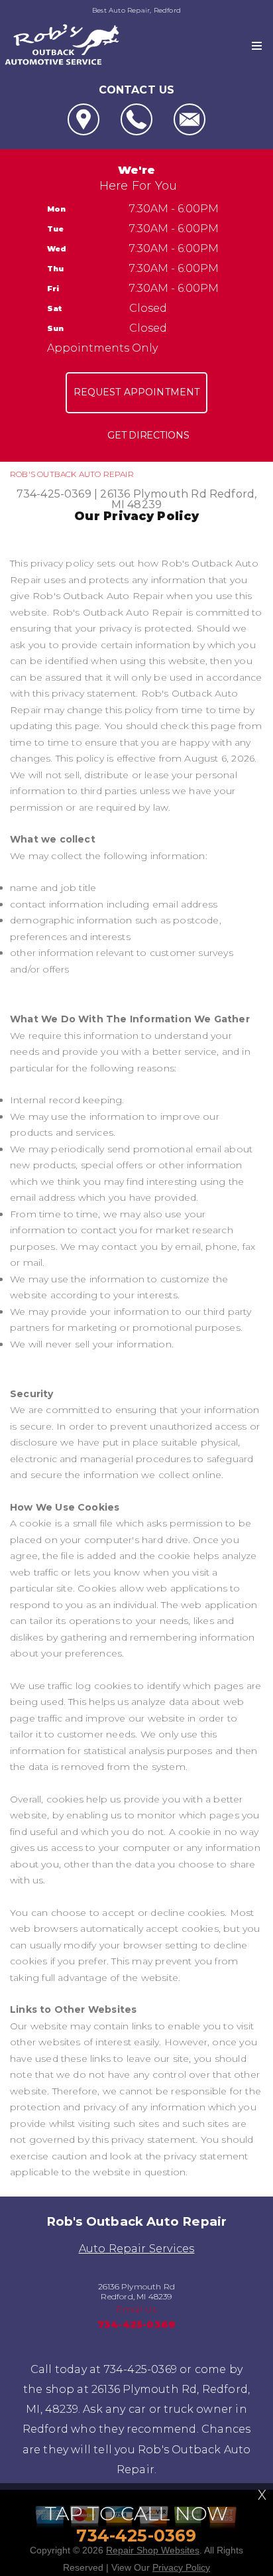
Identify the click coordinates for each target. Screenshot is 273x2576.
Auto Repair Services (137, 2249)
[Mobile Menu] (257, 46)
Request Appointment (137, 392)
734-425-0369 (54, 494)
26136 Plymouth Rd (153, 494)
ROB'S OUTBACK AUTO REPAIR (72, 474)
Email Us (137, 2309)
